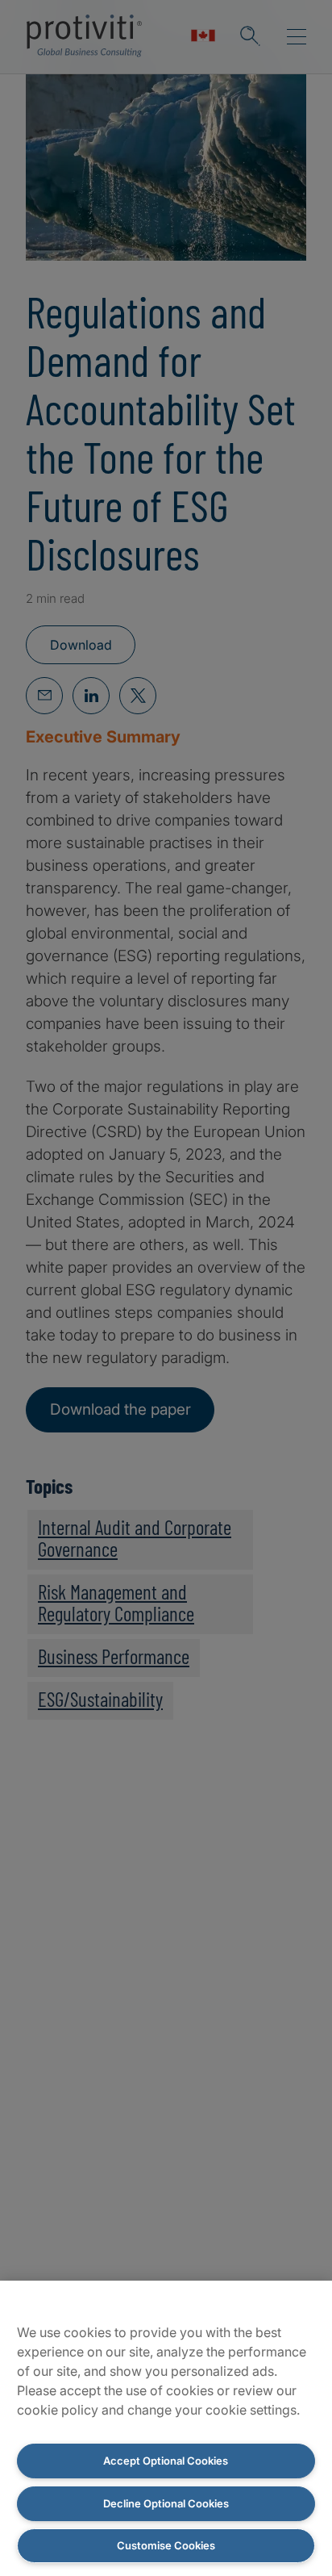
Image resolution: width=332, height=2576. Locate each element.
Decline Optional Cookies (166, 2503)
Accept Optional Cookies (166, 2461)
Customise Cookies (166, 2545)
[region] (166, 2428)
